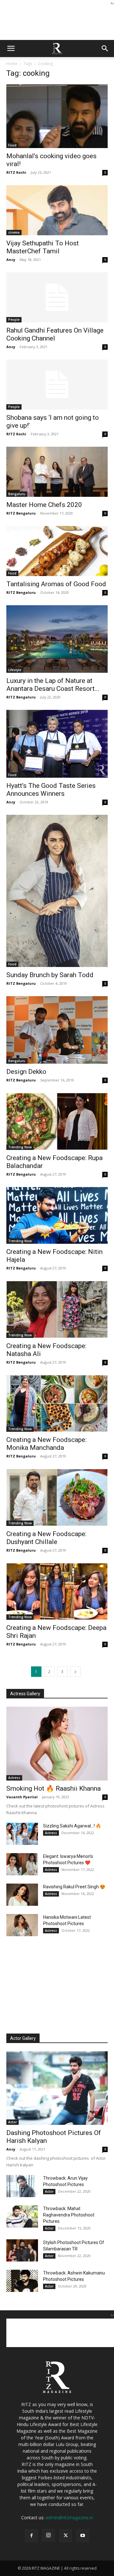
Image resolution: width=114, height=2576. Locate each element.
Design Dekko (26, 1072)
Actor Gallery (23, 2038)
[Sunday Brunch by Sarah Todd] (57, 891)
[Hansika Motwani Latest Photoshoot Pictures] (22, 1925)
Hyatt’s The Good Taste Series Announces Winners (51, 790)
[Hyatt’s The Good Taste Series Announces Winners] (57, 744)
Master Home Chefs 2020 (44, 505)
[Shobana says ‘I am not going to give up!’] (57, 385)
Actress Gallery (25, 1694)
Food (12, 145)
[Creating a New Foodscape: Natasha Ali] (57, 1309)
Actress (14, 1778)
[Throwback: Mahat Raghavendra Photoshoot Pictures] (22, 2216)
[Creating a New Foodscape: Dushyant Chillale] (57, 1497)
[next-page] (75, 1672)
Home (12, 64)
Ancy (11, 260)
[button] (11, 49)
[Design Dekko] (57, 1030)
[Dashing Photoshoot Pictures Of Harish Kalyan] (57, 2088)
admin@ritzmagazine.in (69, 2518)
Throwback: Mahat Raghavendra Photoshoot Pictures (69, 2215)
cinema (14, 232)
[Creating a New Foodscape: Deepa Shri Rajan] (57, 1592)
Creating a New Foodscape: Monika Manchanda (46, 1444)
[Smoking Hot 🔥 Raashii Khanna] (57, 1743)
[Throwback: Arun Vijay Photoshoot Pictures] (22, 2186)
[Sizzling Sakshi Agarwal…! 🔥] (22, 1834)
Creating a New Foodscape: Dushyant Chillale (46, 1538)
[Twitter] (66, 2536)
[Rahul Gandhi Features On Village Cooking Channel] (57, 297)
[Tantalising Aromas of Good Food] (57, 551)
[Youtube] (83, 2536)
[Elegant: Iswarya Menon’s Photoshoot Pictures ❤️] (22, 1864)
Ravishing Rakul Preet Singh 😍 (74, 1887)
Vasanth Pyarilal (22, 1797)
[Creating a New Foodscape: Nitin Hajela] (57, 1216)
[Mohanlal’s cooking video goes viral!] (57, 116)
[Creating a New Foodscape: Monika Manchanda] (57, 1404)
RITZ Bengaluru (21, 513)
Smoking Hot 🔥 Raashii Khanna (54, 1788)
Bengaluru (17, 494)
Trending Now (20, 1147)
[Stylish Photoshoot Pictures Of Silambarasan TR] (22, 2250)
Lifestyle (15, 670)
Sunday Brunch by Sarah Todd (50, 975)
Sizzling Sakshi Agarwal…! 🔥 (72, 1826)
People (14, 320)
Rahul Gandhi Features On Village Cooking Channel (55, 334)
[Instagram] (48, 2535)
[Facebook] (31, 2536)
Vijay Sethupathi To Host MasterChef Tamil (43, 247)
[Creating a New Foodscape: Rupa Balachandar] (57, 1121)
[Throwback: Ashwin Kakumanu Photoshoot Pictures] (22, 2281)
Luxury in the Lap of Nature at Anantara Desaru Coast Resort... (53, 685)
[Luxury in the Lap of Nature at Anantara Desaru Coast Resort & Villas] (57, 639)
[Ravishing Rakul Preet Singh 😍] (22, 1895)
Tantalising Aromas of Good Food (56, 584)
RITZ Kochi (16, 172)
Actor (13, 2122)
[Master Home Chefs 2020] (57, 472)
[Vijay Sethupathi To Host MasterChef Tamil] (57, 210)
